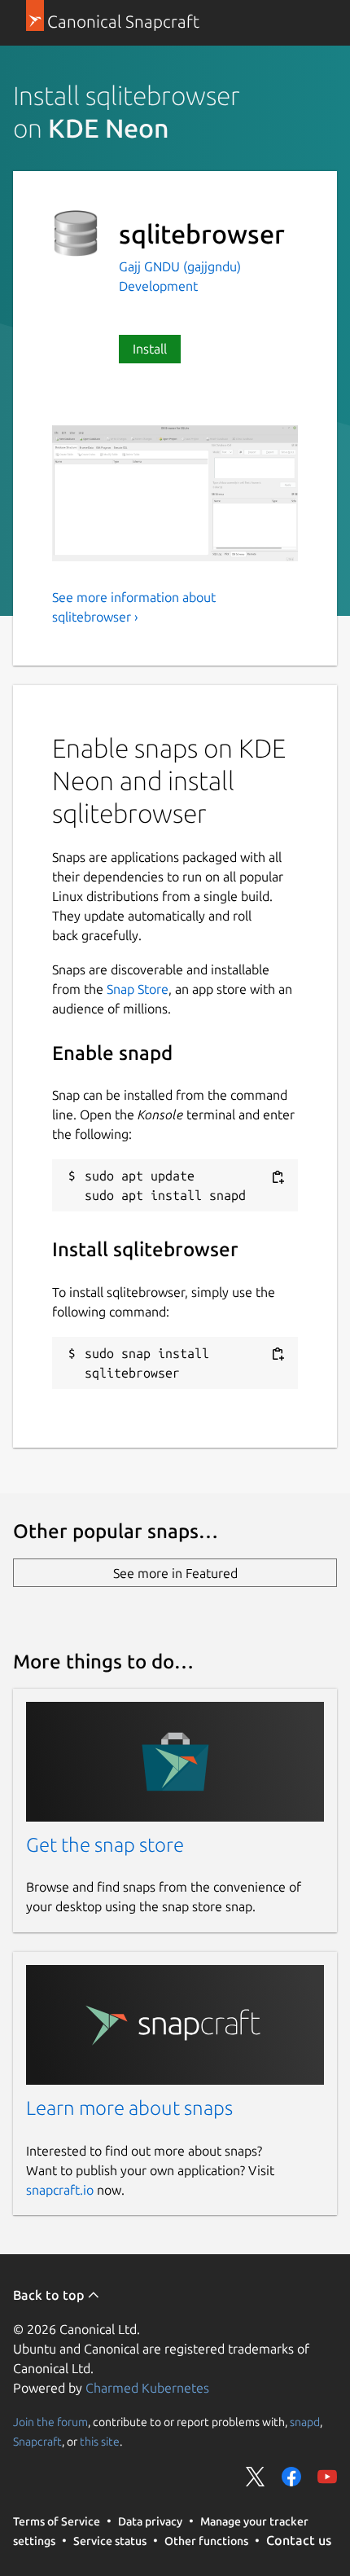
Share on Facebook (291, 2477)
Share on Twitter (256, 2477)
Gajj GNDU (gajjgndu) (180, 266)
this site (100, 2442)
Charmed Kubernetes (147, 2388)
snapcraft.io (60, 2190)
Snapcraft (37, 2442)
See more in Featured (175, 1573)
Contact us (299, 2540)
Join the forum (50, 2422)
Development (158, 286)
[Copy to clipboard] (278, 1177)
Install (150, 349)
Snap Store (138, 989)
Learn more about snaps (129, 2108)
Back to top (50, 2295)
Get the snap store (105, 1845)
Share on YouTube (327, 2477)
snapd (305, 2422)
